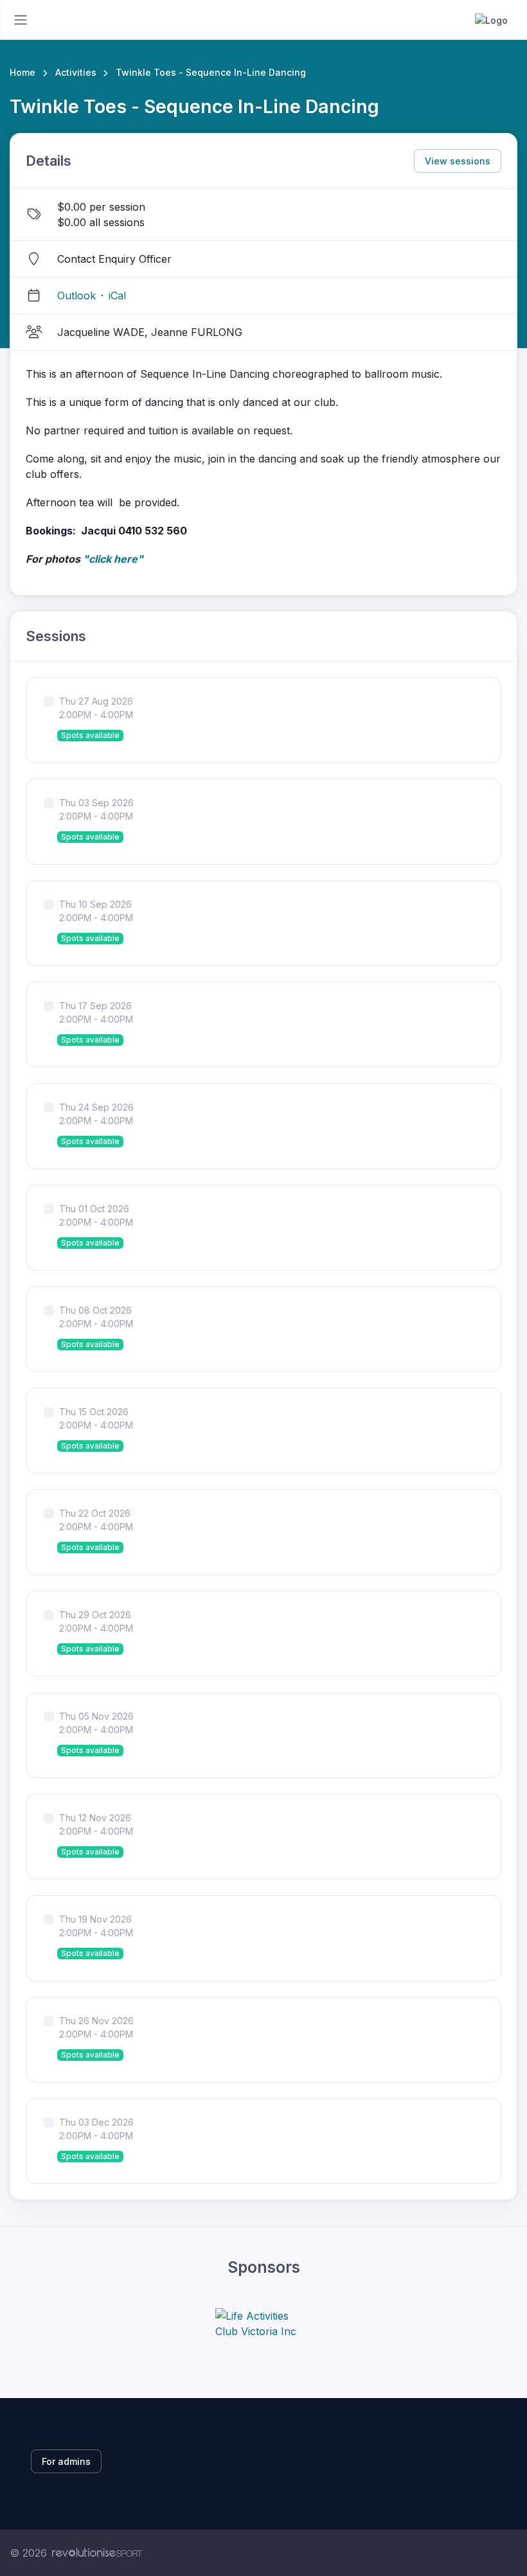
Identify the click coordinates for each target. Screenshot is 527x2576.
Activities (76, 72)
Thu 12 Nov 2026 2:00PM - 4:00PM (96, 1824)
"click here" (113, 559)
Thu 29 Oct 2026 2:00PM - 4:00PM (96, 1621)
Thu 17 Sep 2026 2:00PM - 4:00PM (96, 1012)
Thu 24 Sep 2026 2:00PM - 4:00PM (96, 1114)
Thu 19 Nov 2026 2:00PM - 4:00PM (96, 1926)
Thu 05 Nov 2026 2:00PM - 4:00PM (96, 1723)
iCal (117, 296)
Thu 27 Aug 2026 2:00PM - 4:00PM (96, 708)
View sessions (458, 161)
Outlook (76, 296)
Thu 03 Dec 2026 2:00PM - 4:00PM (96, 2129)
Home (22, 72)
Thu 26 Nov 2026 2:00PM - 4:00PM (96, 2027)
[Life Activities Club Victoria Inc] (263, 2324)
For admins (66, 2461)
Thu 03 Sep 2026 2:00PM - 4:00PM (96, 809)
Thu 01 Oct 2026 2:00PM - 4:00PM (96, 1215)
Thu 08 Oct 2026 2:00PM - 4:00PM (96, 1317)
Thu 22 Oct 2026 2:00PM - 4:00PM (96, 1520)
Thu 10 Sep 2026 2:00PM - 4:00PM (96, 911)
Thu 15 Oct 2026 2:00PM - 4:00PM (96, 1418)
